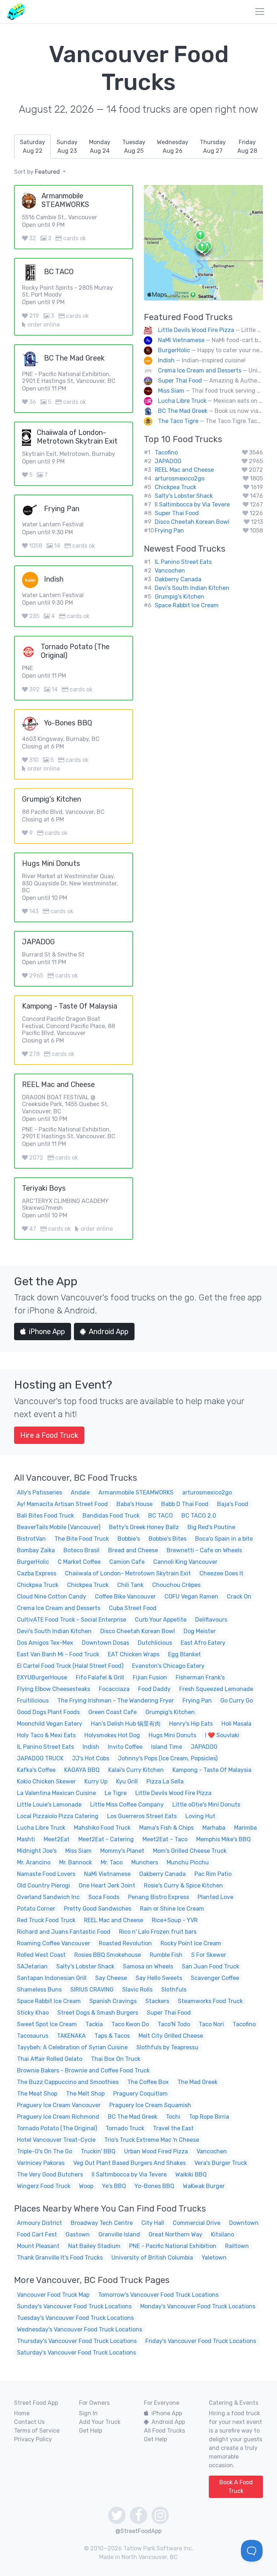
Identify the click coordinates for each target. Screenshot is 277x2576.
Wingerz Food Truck (44, 2186)
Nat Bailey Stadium (94, 2246)
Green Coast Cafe (113, 1712)
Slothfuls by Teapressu (167, 2047)
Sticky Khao (33, 2013)
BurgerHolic (174, 350)
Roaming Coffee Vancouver (54, 1943)
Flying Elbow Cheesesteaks (54, 1689)
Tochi (173, 2117)
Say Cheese (111, 1978)
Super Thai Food (180, 381)
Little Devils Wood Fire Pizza (196, 330)
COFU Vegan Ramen (191, 1596)
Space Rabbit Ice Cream (187, 605)
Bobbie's (129, 1539)
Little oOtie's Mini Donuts (206, 1805)
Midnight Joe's (37, 1851)
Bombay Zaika (36, 1550)
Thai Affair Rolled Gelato (50, 2059)
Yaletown (214, 2258)
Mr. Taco (112, 1862)
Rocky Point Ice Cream (191, 1943)
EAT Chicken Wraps (134, 1654)
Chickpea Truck (175, 487)
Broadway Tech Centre (102, 2223)
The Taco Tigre (178, 421)
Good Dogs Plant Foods (48, 1712)
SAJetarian (32, 1966)
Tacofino (166, 452)
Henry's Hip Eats (191, 1724)
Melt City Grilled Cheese (171, 2036)
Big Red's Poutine (211, 1527)
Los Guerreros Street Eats (142, 1816)
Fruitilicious (33, 1701)
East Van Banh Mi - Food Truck (58, 1654)
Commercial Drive (197, 2223)
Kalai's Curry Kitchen (136, 1770)
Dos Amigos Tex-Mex (45, 1643)
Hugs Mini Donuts (172, 1735)
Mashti (26, 1839)
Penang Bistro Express (159, 1897)
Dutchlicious (155, 1643)
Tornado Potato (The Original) (57, 2128)
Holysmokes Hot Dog (112, 1735)
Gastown (78, 2234)
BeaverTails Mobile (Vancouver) (59, 1527)
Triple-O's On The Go (45, 2151)
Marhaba (214, 1828)
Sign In (88, 2413)
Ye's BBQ (114, 2186)
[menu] (260, 12)
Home (22, 2413)
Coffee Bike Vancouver (125, 1596)
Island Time (167, 1747)
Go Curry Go (237, 1701)
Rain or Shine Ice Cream (172, 1909)
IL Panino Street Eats (183, 562)
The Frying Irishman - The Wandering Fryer (116, 1701)
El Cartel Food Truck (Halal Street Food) (70, 1666)
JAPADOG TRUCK (40, 1758)
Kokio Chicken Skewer (46, 1781)
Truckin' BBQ (98, 2151)
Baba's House (135, 1504)
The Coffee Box (148, 2082)
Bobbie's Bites (168, 1539)
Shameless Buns (39, 1990)
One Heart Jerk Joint (107, 1885)
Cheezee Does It (221, 1573)
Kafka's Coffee (36, 1770)
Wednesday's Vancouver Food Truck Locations (80, 2329)
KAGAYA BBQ (82, 1770)
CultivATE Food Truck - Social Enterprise (72, 1620)
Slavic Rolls (137, 1990)
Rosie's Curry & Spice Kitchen (183, 1885)
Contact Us (29, 2422)
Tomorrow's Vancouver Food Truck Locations (158, 2295)
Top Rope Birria (209, 2117)
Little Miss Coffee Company (127, 1805)
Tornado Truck (125, 2128)
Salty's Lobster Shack (184, 496)
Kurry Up (96, 1781)
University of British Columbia (152, 2258)
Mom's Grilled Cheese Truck (190, 1851)
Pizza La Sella (165, 1781)
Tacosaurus (33, 2036)
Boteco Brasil (82, 1550)
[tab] (32, 147)
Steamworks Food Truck (210, 2001)
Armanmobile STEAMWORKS (136, 1492)
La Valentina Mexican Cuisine (56, 1793)
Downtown (244, 2223)
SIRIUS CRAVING (92, 1990)
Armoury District (39, 2223)
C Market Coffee (79, 1562)
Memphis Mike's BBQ (223, 1839)
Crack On (239, 1596)
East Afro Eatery (203, 1643)
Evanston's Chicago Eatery (168, 1666)
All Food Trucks (164, 2431)
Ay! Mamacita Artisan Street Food (62, 1504)
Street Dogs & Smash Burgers (98, 2013)
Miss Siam (171, 391)
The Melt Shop (85, 2094)
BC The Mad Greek (183, 411)
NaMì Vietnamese (181, 340)
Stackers (157, 2001)
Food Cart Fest (37, 2234)
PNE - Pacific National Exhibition (173, 2246)
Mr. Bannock (76, 1862)
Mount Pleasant (38, 2246)
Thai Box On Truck (116, 2059)
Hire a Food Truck (49, 1435)
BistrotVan (31, 1539)
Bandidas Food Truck (111, 1516)
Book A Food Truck (236, 2487)
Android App (109, 1332)
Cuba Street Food (133, 1608)
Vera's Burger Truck (221, 2163)
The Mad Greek (197, 2082)
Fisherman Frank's (200, 1677)
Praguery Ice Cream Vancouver (59, 2105)
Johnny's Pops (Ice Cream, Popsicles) (168, 1758)
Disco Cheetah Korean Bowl (192, 522)
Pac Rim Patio (213, 1874)
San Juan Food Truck (210, 1966)
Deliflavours (211, 1620)
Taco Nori (211, 2024)
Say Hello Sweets (159, 1978)
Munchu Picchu (188, 1862)
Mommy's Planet (122, 1851)
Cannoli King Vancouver (185, 1562)
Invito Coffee (125, 1747)
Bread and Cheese (133, 1550)
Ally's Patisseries (39, 1492)
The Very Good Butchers (50, 2174)
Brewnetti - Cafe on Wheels (204, 1550)
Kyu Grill (127, 1781)
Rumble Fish (166, 1955)
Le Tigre (116, 1793)
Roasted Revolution (125, 1943)
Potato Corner (36, 1909)
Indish (166, 360)
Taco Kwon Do (130, 2024)
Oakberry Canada (178, 579)
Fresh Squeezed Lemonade (216, 1689)
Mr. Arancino (34, 1862)
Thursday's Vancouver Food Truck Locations (77, 2341)
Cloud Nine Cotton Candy (52, 1596)
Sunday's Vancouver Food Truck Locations (74, 2306)
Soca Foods (104, 1897)
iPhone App (47, 1332)
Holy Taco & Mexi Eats (46, 1735)
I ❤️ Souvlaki (222, 1735)
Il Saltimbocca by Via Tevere (192, 504)
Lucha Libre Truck (182, 401)
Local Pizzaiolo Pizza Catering (58, 1816)
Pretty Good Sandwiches (98, 1909)
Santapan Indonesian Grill (52, 1978)
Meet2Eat (57, 1839)
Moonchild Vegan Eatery (50, 1724)
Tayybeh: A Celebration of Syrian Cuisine (72, 2047)
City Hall (153, 2223)
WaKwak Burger (204, 2186)
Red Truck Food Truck (46, 1920)
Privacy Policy (33, 2439)
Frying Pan (169, 530)
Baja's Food (233, 1504)
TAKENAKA (71, 2036)
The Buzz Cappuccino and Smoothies (68, 2082)
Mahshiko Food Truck (102, 1828)
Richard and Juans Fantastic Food (64, 1932)
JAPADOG (168, 461)
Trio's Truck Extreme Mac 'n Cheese (152, 2140)
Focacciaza (114, 1689)
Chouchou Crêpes (176, 1585)
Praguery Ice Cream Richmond (58, 2117)
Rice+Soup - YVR (175, 1920)
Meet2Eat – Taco (165, 1839)
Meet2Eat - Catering (106, 1839)
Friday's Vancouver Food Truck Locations (201, 2341)
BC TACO (161, 1516)
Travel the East (173, 2128)
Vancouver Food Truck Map (53, 2295)
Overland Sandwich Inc (48, 1897)
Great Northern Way (175, 2234)
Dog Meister (200, 1631)
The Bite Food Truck (82, 1539)
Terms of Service (37, 2431)
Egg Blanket (184, 1654)
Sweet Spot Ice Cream (47, 2024)
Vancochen (170, 571)
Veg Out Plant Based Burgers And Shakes (129, 2163)
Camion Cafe (127, 1562)
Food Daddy (154, 1689)
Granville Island (119, 2234)
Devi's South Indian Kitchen (192, 588)
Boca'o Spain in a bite (224, 1539)
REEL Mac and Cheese (184, 470)
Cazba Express (37, 1573)
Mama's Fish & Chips (166, 1828)
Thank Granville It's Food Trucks (60, 2258)
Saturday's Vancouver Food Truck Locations (76, 2353)
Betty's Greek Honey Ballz (144, 1527)
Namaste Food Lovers (46, 1874)
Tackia (94, 2024)
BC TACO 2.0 (199, 1516)
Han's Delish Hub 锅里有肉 (126, 1724)
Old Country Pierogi (43, 1885)
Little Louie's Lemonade (49, 1805)
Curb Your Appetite (161, 1620)
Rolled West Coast (41, 1955)
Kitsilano (223, 2234)
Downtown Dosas (105, 1643)
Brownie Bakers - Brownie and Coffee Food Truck (83, 2070)
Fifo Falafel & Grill (100, 1677)
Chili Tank (130, 1585)
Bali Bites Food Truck (45, 1516)
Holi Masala (236, 1724)
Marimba (245, 1828)
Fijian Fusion (150, 1677)
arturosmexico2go (180, 478)
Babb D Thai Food (185, 1504)
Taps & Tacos (112, 2036)
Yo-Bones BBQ (154, 2186)
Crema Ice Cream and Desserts (200, 370)
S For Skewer (209, 1955)
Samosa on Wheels (148, 1966)
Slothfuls (174, 1990)
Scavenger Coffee (215, 1978)
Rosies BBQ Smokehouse (108, 1955)
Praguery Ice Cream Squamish (150, 2105)
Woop (86, 2186)
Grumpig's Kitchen (179, 597)
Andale (80, 1492)
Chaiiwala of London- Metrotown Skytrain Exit (128, 1573)
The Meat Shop (37, 2094)
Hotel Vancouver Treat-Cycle (56, 2140)
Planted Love (216, 1897)
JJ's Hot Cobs (91, 1758)
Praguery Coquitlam (140, 2094)
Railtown (237, 2246)
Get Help (91, 2431)
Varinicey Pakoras (41, 2163)
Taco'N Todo (174, 2024)
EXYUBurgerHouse (42, 1677)
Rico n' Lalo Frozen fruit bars (158, 1932)
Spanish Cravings (113, 2001)
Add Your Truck (100, 2422)
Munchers (145, 1862)
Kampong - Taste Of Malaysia (212, 1770)
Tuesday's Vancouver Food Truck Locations (75, 2318)
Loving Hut (200, 1816)
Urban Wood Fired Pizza (156, 2151)
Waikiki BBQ (191, 2174)
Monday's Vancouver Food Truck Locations (198, 2306)
